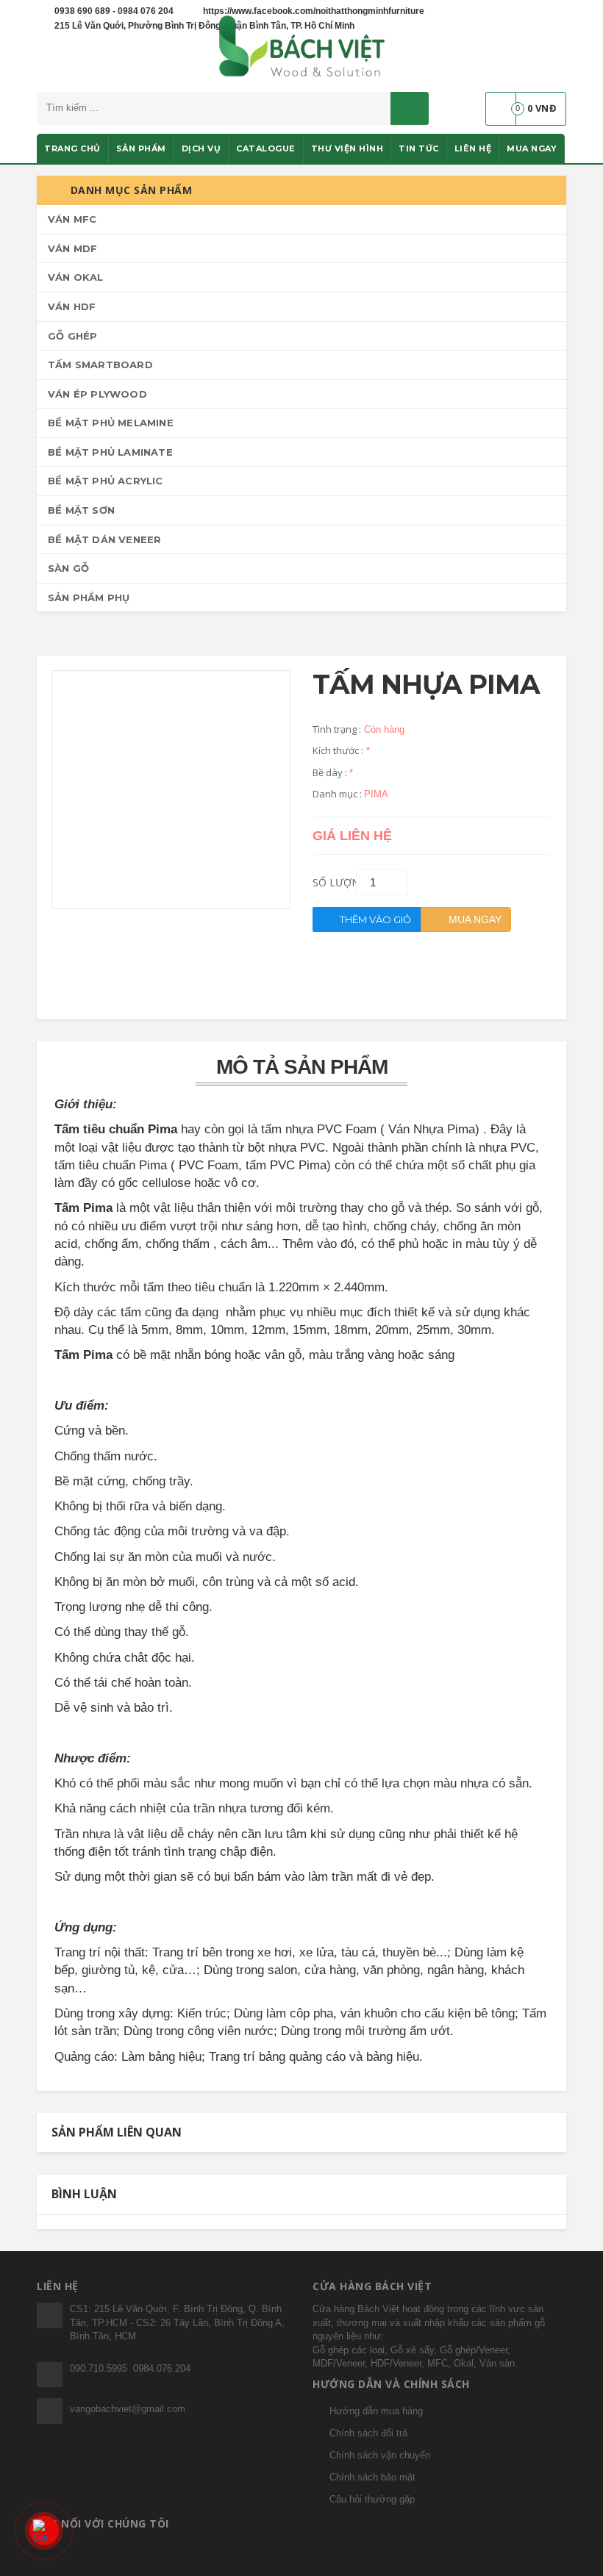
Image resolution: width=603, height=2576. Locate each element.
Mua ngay (532, 148)
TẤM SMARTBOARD (100, 365)
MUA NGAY (474, 919)
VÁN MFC (72, 219)
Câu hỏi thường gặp (372, 2499)
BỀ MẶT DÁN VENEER (104, 539)
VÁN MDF (72, 248)
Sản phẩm (141, 148)
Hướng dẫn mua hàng (376, 2411)
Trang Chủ (72, 148)
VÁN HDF (72, 306)
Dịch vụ (201, 148)
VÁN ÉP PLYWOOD (97, 394)
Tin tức (419, 148)
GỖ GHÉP (72, 336)
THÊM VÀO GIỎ (374, 919)
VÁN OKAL (76, 277)
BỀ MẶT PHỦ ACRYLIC (106, 481)
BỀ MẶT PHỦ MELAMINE (111, 423)
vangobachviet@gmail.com (128, 2409)
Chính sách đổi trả (368, 2433)
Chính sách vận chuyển (380, 2455)
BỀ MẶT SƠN (81, 510)
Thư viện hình (347, 148)
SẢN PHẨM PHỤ (89, 598)
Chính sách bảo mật (372, 2477)
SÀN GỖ (68, 568)
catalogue (266, 148)
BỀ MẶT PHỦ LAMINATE (110, 452)
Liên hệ (473, 148)
